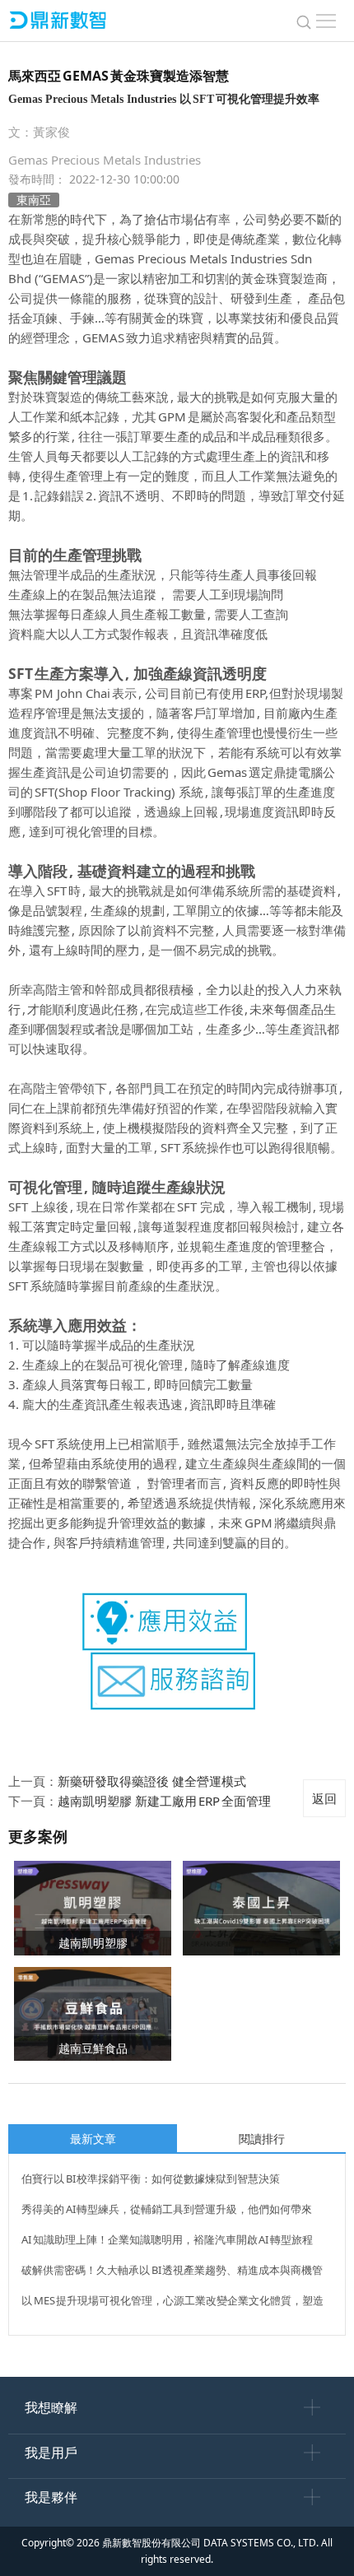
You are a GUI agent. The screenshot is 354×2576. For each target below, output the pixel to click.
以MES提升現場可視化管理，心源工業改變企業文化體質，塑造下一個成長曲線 (172, 2303)
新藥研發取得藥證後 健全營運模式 (152, 1781)
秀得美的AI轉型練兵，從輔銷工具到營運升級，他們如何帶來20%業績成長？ (167, 2211)
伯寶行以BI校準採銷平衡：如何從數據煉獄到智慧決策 (151, 2178)
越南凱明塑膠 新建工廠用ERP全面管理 (164, 1801)
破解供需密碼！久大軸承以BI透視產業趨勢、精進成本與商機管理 (172, 2272)
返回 (324, 1798)
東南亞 (34, 200)
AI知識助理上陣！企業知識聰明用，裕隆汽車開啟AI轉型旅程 (167, 2239)
